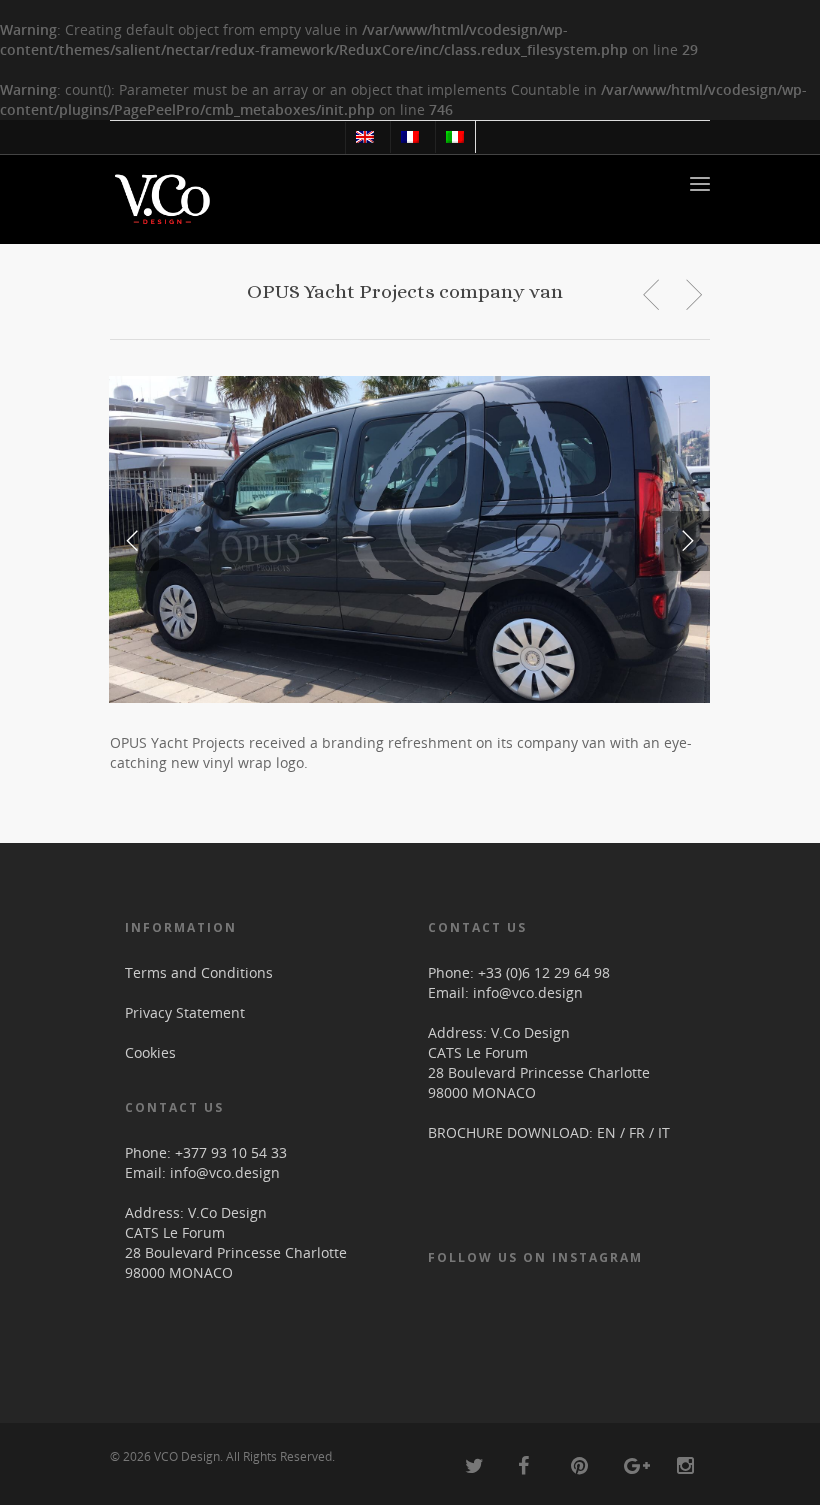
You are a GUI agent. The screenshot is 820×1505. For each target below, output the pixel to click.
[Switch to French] (409, 137)
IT (664, 1132)
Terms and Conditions (199, 972)
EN (606, 1132)
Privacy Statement (185, 1012)
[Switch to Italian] (454, 137)
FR (637, 1132)
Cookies (150, 1052)
